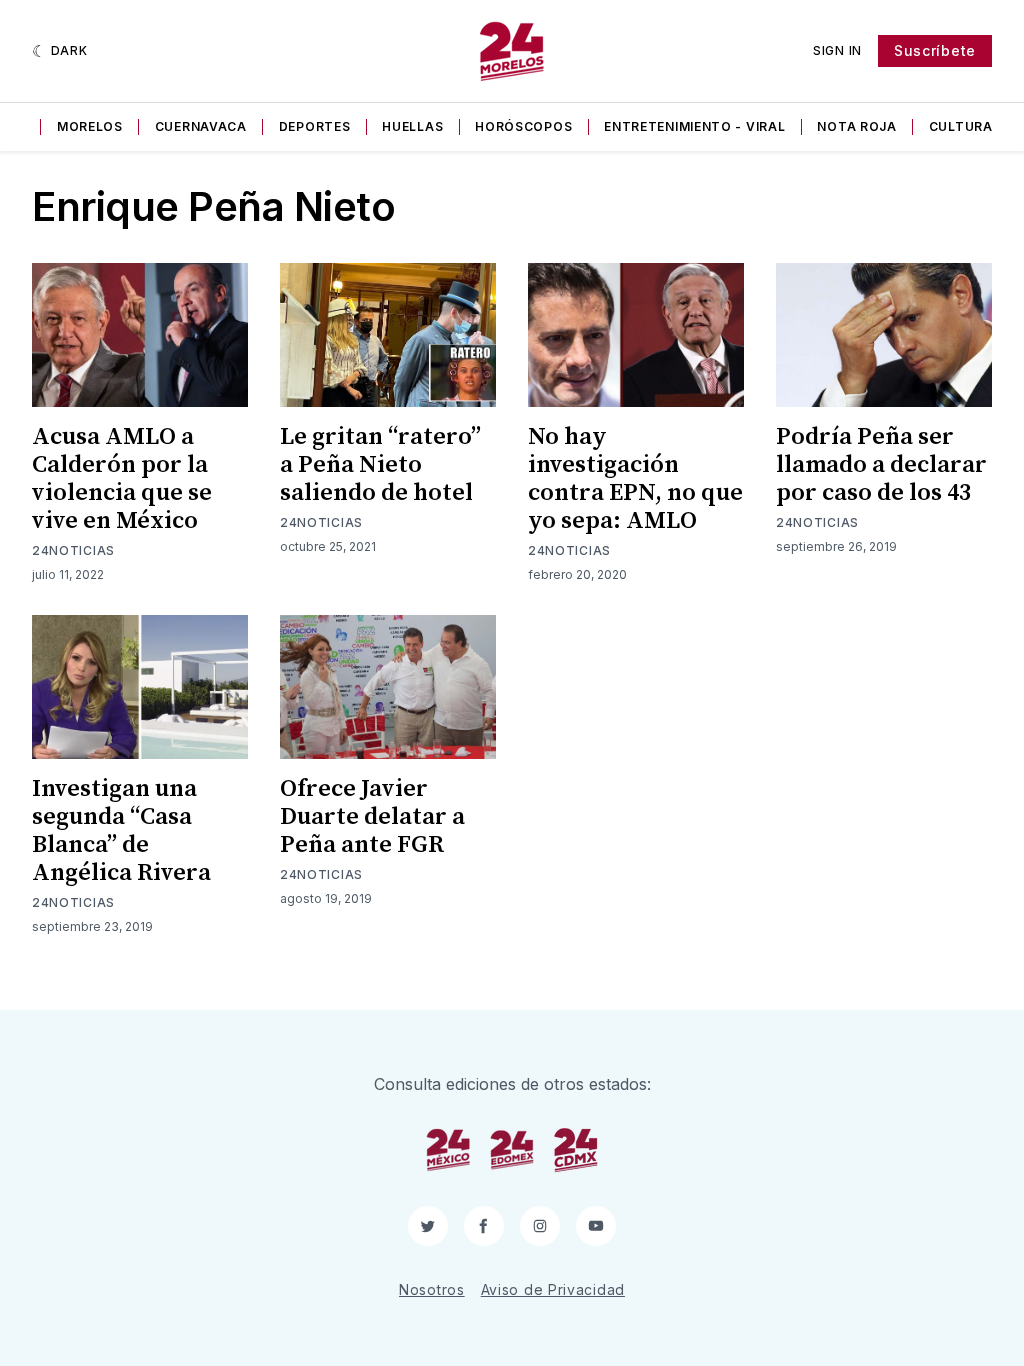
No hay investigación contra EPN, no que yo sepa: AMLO (635, 479)
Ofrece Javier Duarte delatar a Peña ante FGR (372, 817)
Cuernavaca (201, 126)
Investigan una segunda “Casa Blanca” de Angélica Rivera (121, 831)
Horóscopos (523, 126)
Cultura (961, 126)
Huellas (412, 126)
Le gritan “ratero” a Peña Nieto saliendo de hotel (380, 465)
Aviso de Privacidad (553, 1289)
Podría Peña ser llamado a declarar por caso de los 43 (881, 465)
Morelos (90, 126)
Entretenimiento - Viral (694, 126)
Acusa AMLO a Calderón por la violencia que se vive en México (122, 479)
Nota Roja (856, 126)
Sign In (837, 50)
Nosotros (432, 1289)
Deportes (315, 126)
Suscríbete (935, 50)
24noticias (73, 550)
